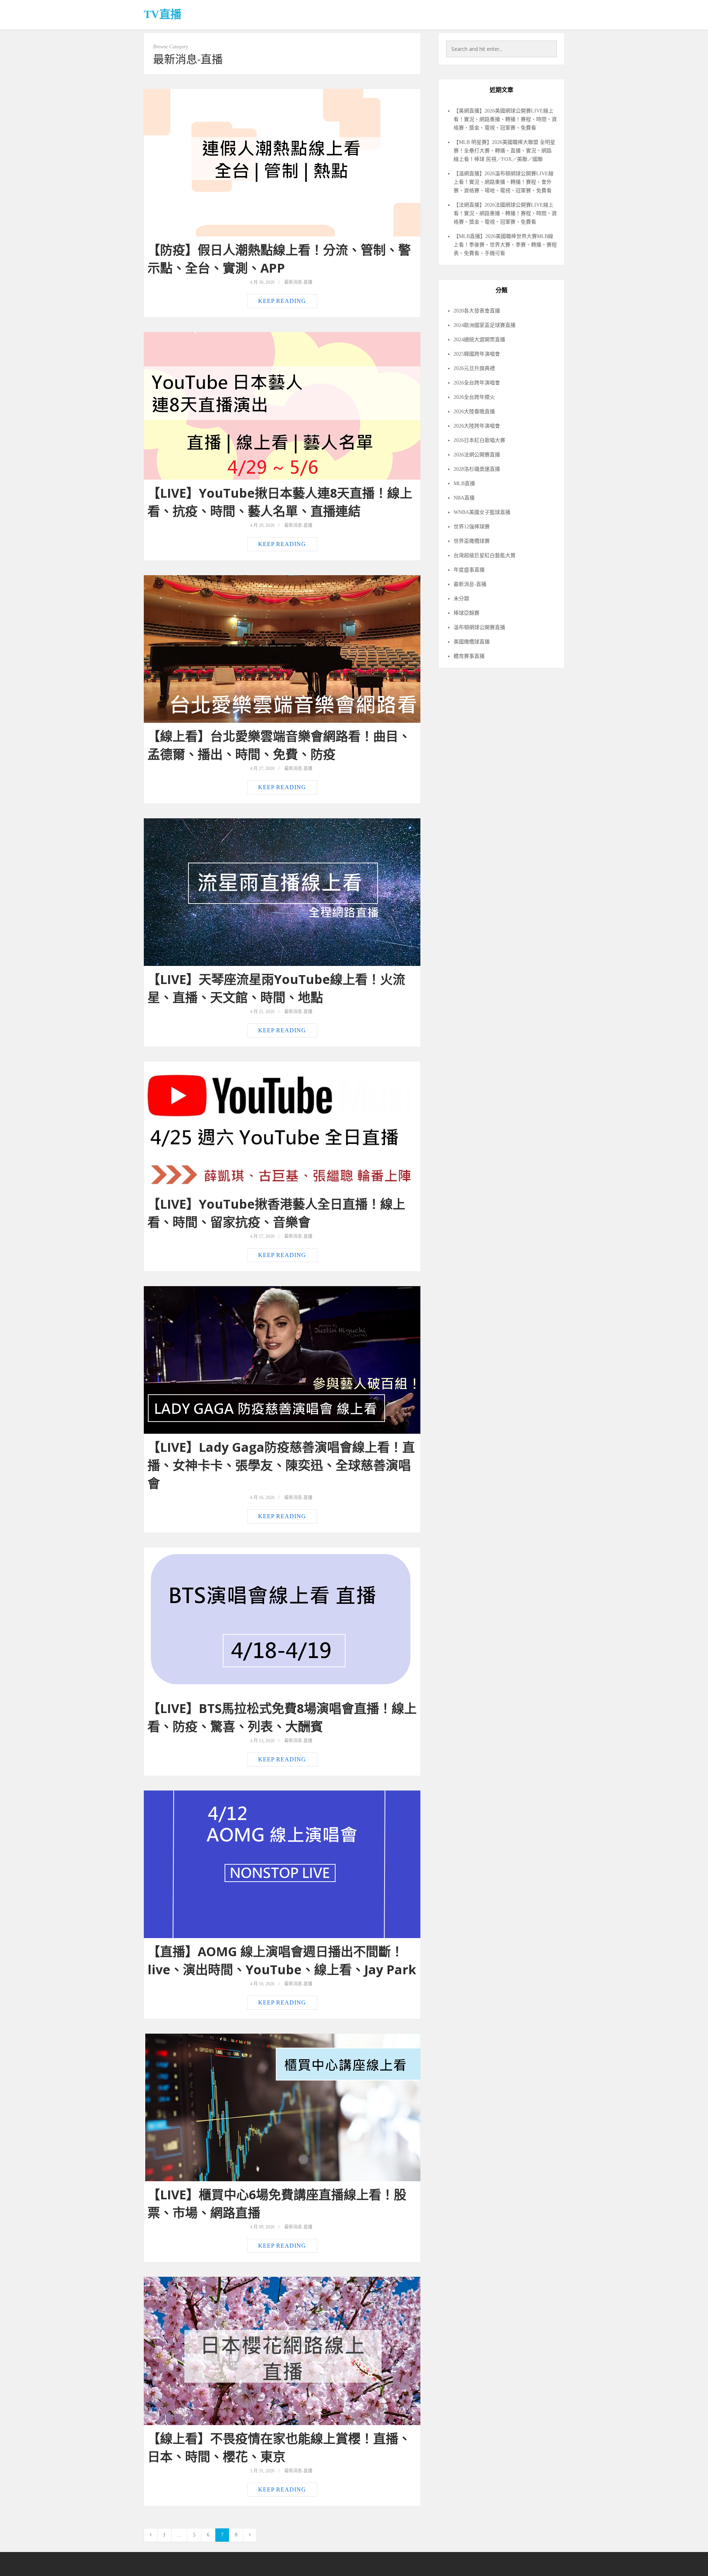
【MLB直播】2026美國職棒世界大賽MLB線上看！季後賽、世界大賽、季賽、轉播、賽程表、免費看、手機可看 (505, 245)
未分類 (461, 599)
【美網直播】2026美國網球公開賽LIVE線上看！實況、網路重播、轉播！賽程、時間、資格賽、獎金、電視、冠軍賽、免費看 (505, 119)
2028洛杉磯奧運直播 (477, 469)
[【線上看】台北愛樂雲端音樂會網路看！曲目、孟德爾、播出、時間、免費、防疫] (282, 649)
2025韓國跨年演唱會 (477, 354)
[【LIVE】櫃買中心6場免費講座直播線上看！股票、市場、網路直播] (282, 2107)
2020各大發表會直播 (477, 311)
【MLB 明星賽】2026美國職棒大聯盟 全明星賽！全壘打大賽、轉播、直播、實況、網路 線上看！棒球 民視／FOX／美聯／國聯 (504, 151)
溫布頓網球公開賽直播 (479, 627)
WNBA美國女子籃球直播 (482, 512)
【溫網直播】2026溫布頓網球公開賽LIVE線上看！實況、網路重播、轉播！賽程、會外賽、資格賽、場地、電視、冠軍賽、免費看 (504, 182)
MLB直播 (464, 484)
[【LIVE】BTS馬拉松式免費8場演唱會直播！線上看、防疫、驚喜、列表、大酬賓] (282, 1621)
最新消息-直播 (298, 282)
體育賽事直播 (469, 656)
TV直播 (163, 14)
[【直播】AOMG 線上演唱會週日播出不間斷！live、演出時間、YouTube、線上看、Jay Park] (282, 1864)
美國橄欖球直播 (472, 642)
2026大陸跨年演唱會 (477, 426)
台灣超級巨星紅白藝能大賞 (485, 555)
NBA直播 (464, 498)
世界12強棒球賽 (472, 527)
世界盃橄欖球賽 (472, 541)
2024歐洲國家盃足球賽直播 (485, 325)
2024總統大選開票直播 (479, 340)
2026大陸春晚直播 (474, 412)
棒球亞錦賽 (466, 613)
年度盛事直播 (469, 570)
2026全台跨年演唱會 (477, 383)
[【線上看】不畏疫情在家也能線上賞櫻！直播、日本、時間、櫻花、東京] (282, 2351)
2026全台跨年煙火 (474, 397)
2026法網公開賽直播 (477, 455)
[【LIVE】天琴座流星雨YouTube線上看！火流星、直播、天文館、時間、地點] (282, 892)
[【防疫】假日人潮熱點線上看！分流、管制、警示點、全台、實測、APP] (282, 163)
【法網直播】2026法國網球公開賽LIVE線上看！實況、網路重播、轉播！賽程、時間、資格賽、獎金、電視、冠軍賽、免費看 (505, 213)
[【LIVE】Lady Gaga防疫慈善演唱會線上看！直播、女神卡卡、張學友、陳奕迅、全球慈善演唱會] (282, 1360)
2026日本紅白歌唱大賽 (479, 440)
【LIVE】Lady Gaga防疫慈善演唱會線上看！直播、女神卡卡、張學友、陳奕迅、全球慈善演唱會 (281, 1465)
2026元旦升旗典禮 (474, 368)
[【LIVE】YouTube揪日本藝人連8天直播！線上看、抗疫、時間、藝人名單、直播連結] (282, 406)
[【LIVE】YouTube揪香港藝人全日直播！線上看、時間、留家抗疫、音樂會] (282, 1126)
